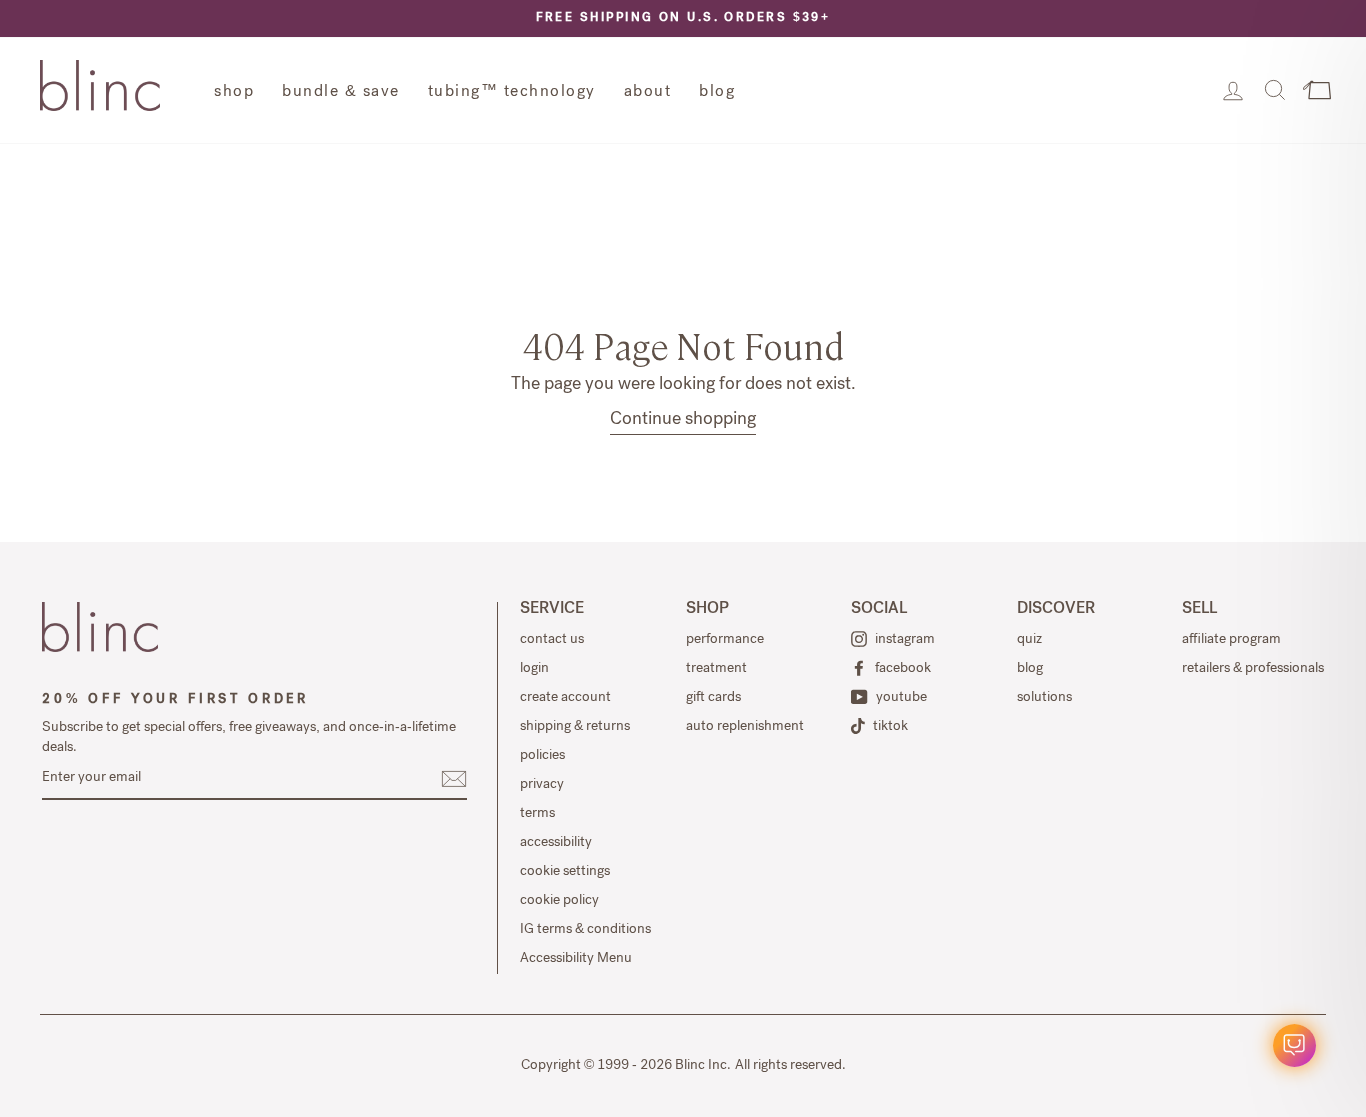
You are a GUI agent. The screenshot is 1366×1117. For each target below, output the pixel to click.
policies (542, 756)
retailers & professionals (1253, 669)
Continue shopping (683, 420)
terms (537, 814)
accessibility (556, 843)
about (648, 93)
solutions (1044, 698)
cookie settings (565, 872)
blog (717, 93)
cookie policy (559, 901)
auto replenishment (745, 727)
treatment (716, 669)
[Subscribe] (454, 779)
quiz (1029, 640)
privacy (542, 785)
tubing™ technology (512, 93)
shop (234, 93)
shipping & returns (575, 727)
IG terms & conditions (585, 930)
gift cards (713, 698)
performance (725, 640)
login (534, 669)
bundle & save (341, 93)
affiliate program (1231, 640)
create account (565, 698)
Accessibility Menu (576, 959)
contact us (552, 640)
